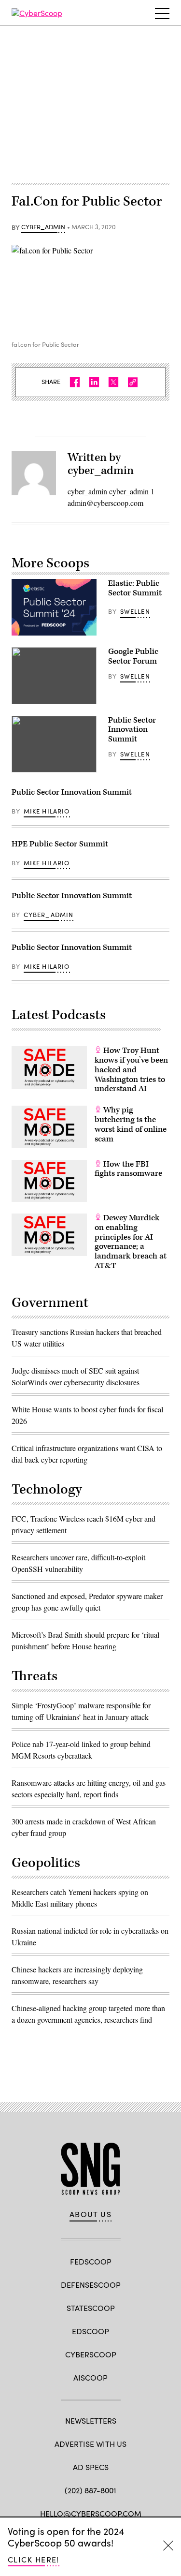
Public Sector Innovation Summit (132, 730)
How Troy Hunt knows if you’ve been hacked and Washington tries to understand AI (131, 1070)
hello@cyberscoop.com (91, 2513)
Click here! (34, 2559)
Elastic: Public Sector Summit (135, 588)
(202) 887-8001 (90, 2490)
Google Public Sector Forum (133, 656)
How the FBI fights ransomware (128, 1169)
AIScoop (90, 2377)
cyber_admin (43, 227)
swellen (135, 611)
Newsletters (91, 2421)
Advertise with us (90, 2444)
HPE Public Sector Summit (60, 844)
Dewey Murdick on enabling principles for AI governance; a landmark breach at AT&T (131, 1242)
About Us (91, 2214)
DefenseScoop (91, 2285)
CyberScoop (91, 2354)
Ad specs (91, 2467)
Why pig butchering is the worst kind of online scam (131, 1124)
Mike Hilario (47, 811)
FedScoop (91, 2261)
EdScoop (90, 2331)
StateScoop (91, 2308)
